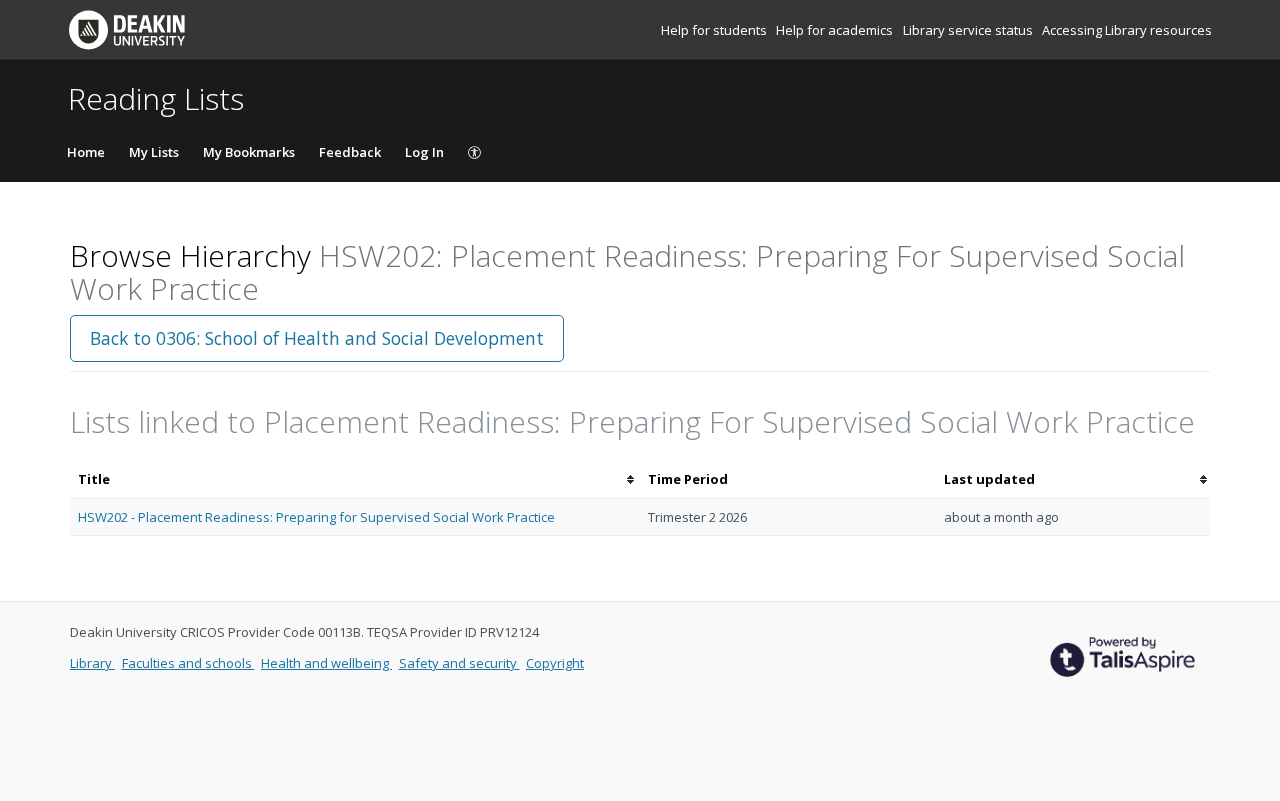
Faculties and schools (188, 663)
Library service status (969, 30)
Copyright (555, 663)
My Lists (154, 152)
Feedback (350, 152)
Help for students (715, 30)
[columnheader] (355, 479)
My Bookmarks (249, 152)
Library (92, 663)
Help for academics (836, 30)
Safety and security (459, 663)
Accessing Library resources (1127, 30)
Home (86, 152)
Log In (424, 152)
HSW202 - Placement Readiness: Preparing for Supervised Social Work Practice (316, 517)
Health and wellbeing (326, 663)
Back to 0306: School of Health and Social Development (317, 338)
